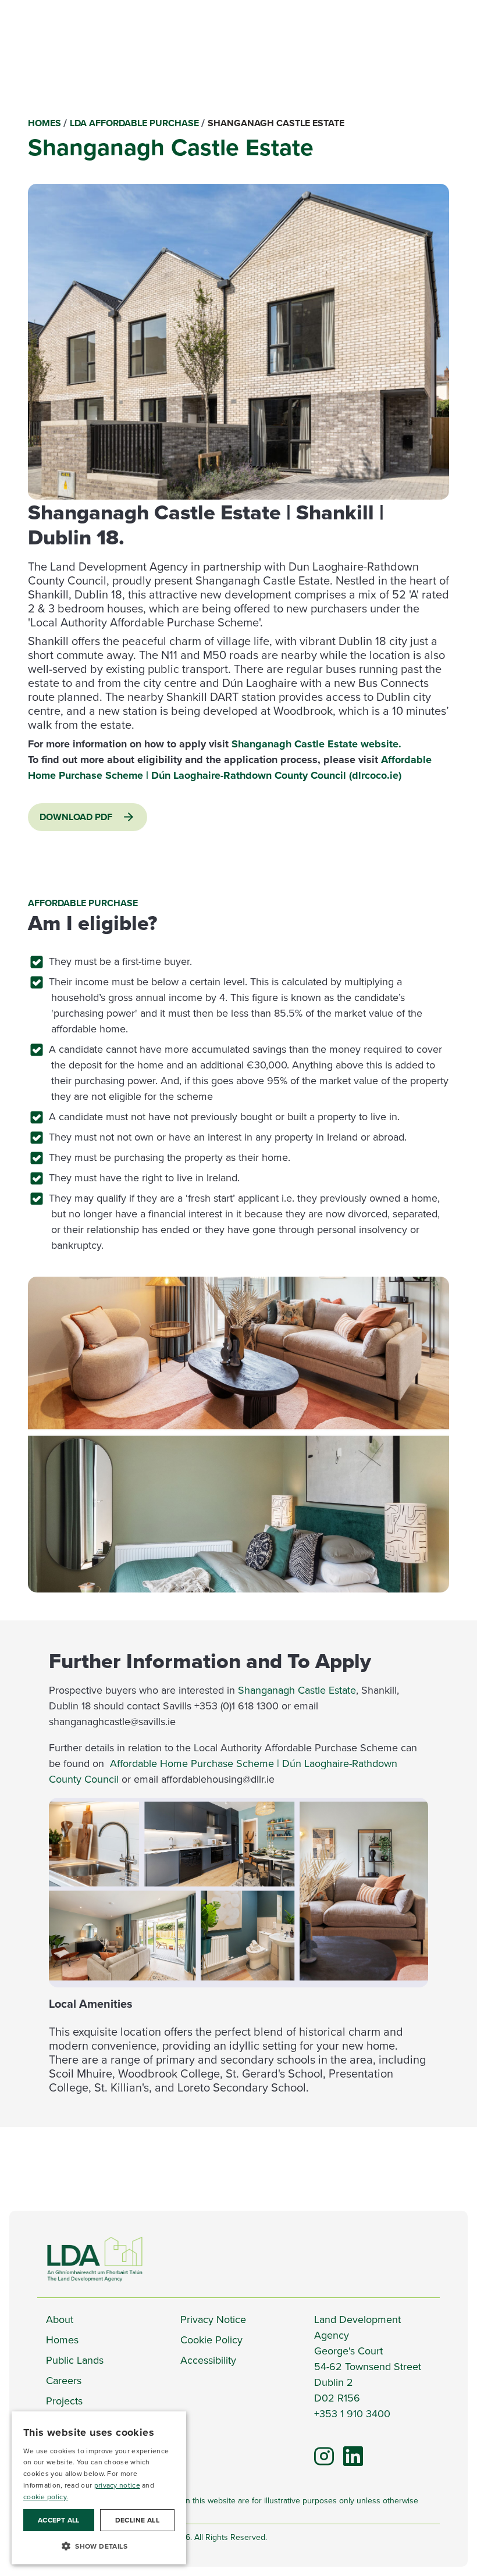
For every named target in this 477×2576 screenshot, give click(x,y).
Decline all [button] (137, 2520)
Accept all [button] (59, 2520)
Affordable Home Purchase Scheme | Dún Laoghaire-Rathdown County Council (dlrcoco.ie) (230, 767)
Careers (64, 2381)
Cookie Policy (211, 2340)
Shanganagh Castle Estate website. (316, 744)
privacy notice (117, 2485)
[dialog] (99, 2488)
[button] (99, 2546)
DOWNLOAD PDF (76, 817)
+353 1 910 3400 (352, 2414)
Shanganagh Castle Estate (297, 1690)
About (60, 2320)
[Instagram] (324, 2455)
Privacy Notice (213, 2320)
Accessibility (208, 2360)
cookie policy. (46, 2497)
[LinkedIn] (348, 2451)
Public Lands (75, 2360)
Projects (64, 2401)
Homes (45, 123)
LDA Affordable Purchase (134, 123)
